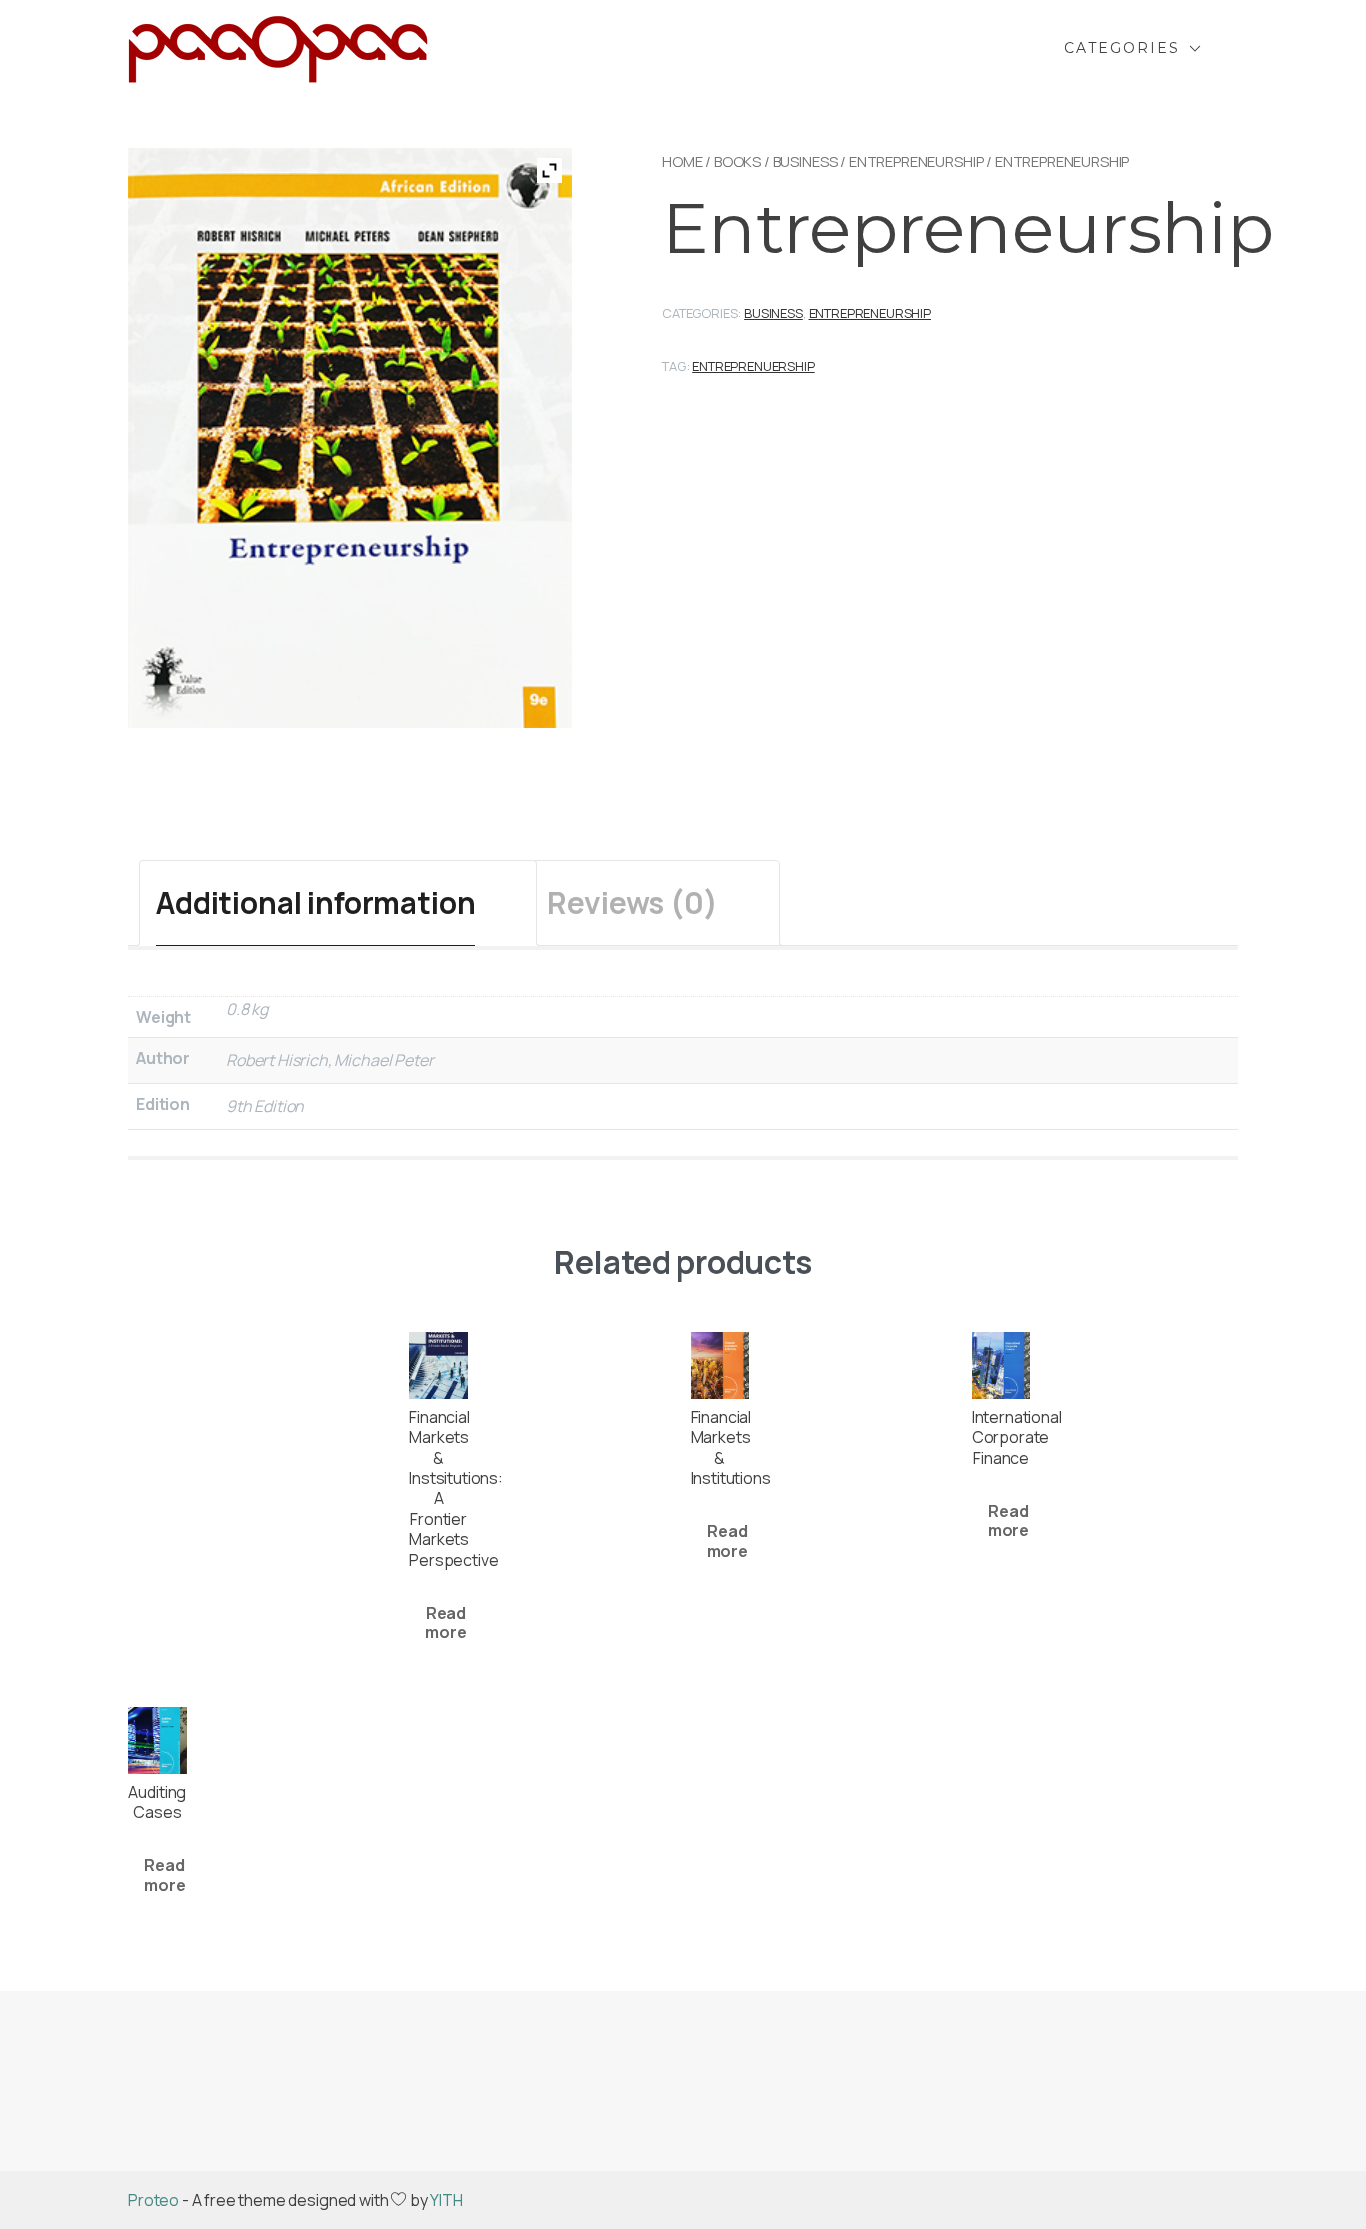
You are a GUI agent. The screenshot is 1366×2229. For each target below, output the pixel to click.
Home (682, 161)
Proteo (153, 2200)
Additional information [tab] (315, 902)
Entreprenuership (753, 366)
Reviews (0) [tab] (632, 902)
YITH (446, 2200)
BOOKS (737, 161)
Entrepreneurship (916, 161)
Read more (445, 1622)
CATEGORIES (1122, 48)
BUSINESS (805, 161)
